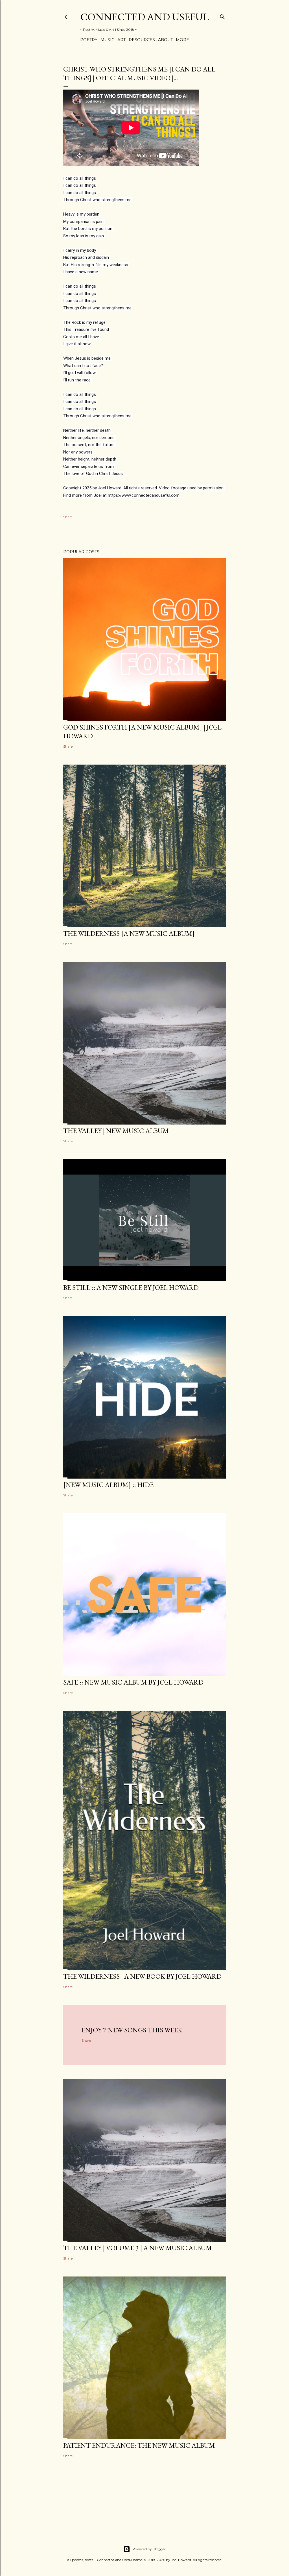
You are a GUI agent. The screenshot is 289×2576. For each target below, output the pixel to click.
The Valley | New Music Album (116, 1131)
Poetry (89, 40)
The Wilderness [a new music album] (129, 933)
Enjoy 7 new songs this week (132, 2030)
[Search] (222, 16)
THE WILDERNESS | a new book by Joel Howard (142, 1976)
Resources (142, 40)
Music (107, 40)
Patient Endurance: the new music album (139, 2445)
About (165, 40)
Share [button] (68, 517)
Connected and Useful (144, 17)
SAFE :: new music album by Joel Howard (133, 1682)
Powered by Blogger (149, 2549)
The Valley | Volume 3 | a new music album (138, 2248)
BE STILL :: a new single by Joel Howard (131, 1287)
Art (121, 40)
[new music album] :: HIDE (108, 1485)
